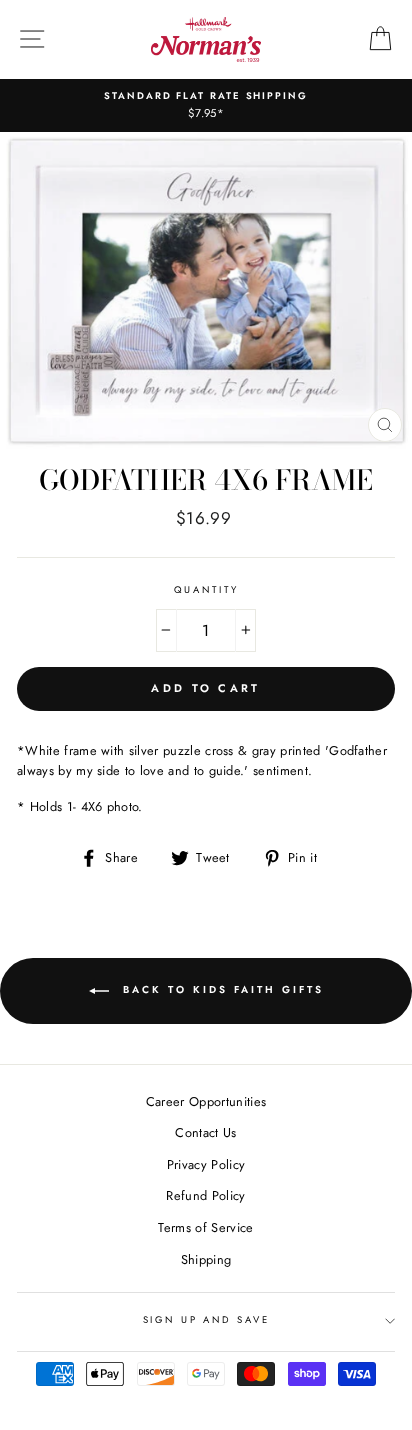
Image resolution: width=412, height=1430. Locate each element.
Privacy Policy (206, 1164)
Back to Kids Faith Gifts (220, 990)
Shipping (206, 1259)
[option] (206, 105)
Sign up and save (206, 1320)
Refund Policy (205, 1195)
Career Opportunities (206, 1101)
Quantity (206, 590)
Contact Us (205, 1132)
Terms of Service (205, 1227)
